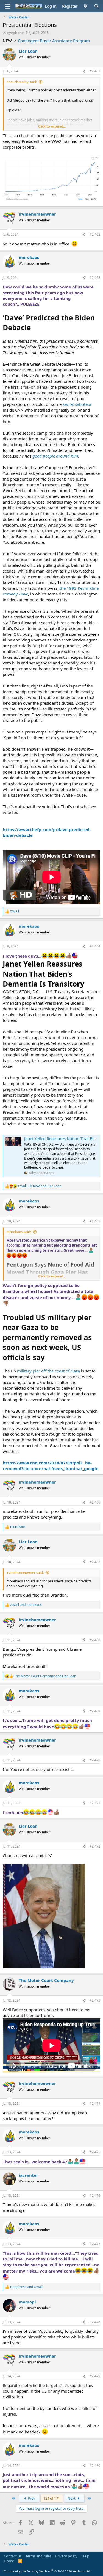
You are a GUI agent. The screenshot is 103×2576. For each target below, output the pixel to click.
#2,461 (95, 71)
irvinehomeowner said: (25, 1572)
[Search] (97, 6)
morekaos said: (19, 1232)
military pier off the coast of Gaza (48, 1371)
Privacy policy (66, 2556)
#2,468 (95, 1640)
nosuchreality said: (22, 82)
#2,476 (95, 2195)
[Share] (84, 71)
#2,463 (95, 278)
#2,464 (95, 946)
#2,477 (95, 2244)
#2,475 (95, 2152)
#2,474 (95, 2104)
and (26, 1605)
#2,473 (95, 2000)
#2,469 (95, 1711)
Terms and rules (38, 2556)
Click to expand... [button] (52, 126)
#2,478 (95, 2322)
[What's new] (86, 6)
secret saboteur (77, 404)
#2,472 (95, 1846)
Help (85, 2556)
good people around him (55, 456)
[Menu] (8, 6)
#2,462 (95, 234)
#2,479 (95, 2376)
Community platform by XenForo (47, 2571)
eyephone (15, 33)
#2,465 (95, 1221)
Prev (31, 2498)
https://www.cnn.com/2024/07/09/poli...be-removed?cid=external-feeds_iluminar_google (51, 1466)
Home (9, 2561)
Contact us (13, 2556)
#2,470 (95, 1760)
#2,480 (95, 2466)
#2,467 (95, 1562)
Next (72, 2498)
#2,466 (95, 1502)
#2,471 (95, 1803)
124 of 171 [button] (52, 2498)
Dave (23, 594)
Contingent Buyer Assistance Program (54, 41)
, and (40, 1186)
